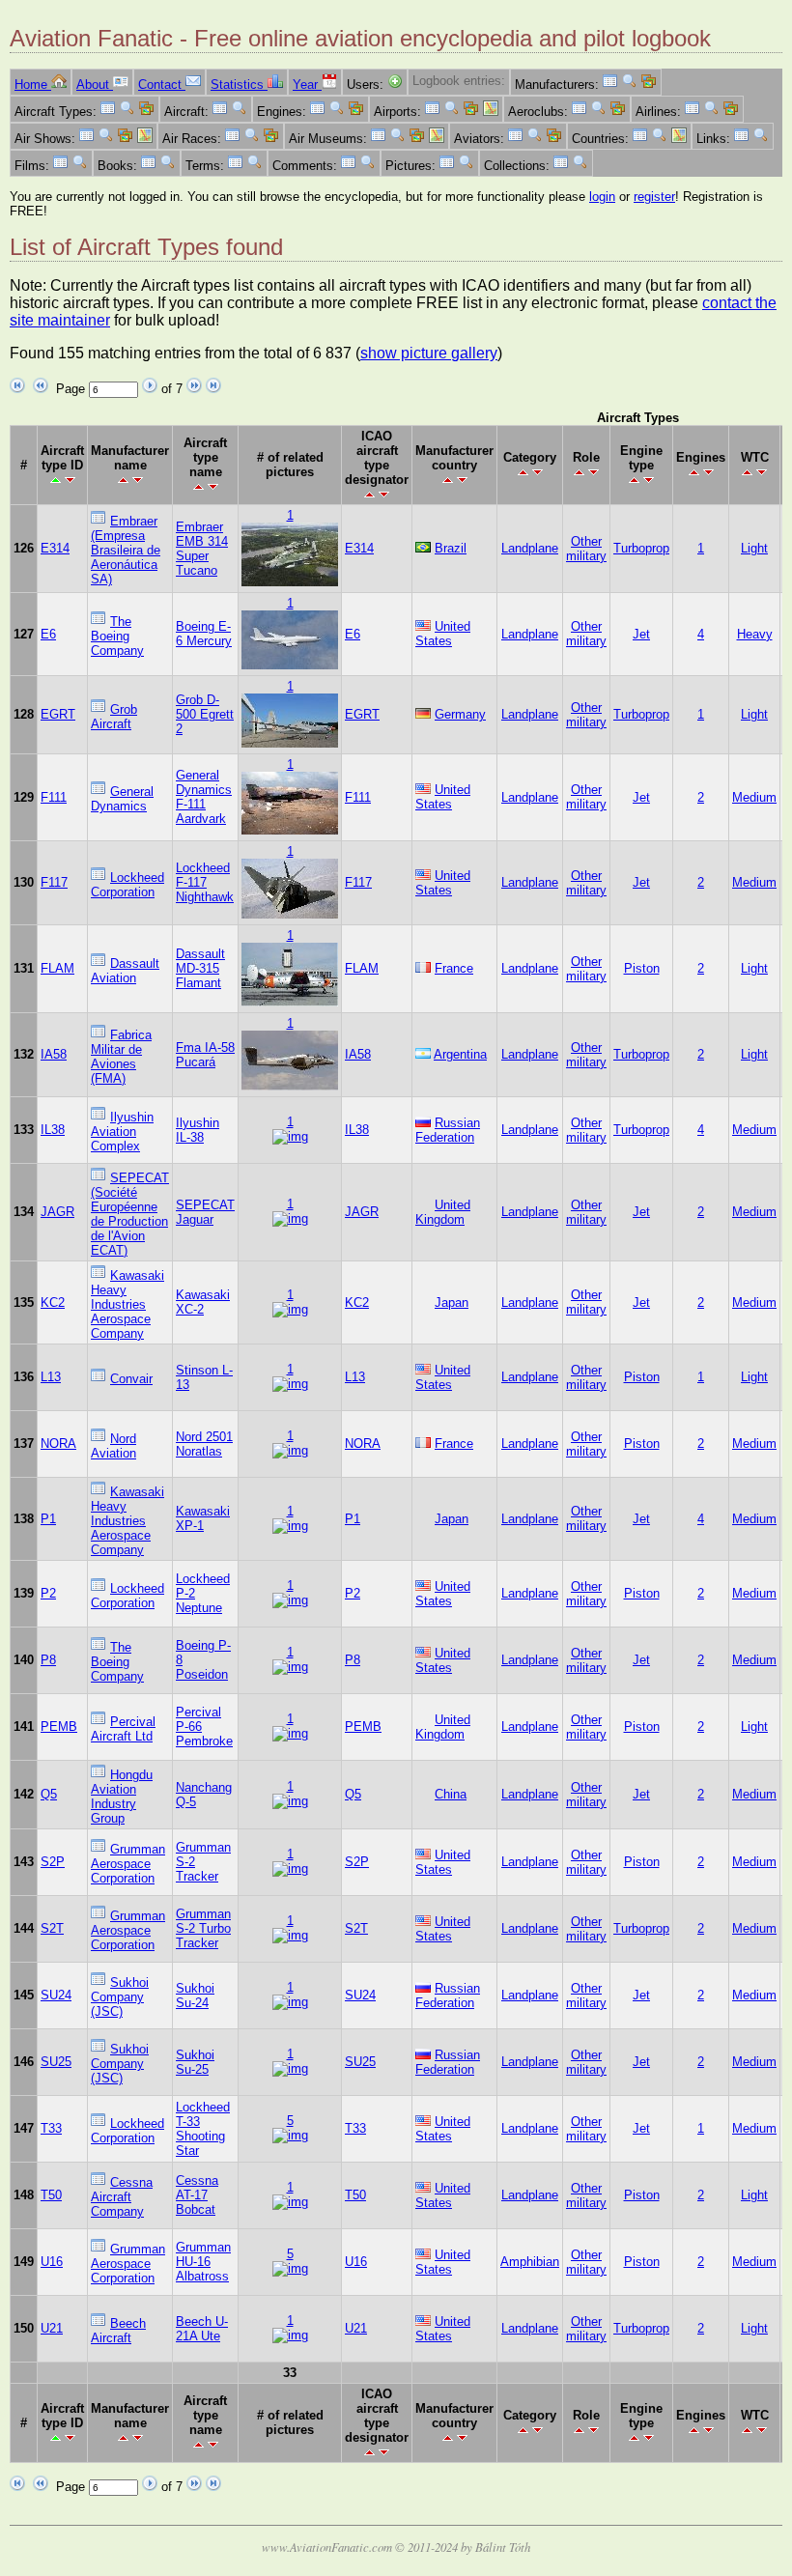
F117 (54, 882)
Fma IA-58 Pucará (205, 1055)
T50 (51, 2195)
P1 (48, 1519)
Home (33, 85)
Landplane (530, 548)
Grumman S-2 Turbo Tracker (203, 1928)
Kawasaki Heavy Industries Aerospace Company (127, 1304)
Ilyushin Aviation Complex (122, 1132)
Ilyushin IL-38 (198, 1130)
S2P (53, 1862)
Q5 (49, 1794)
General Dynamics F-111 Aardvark (204, 797)
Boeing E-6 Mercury (204, 634)
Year (307, 85)
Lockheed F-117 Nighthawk (205, 882)
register (654, 197)
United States (443, 634)
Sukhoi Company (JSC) (120, 1997)
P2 (48, 1593)
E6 (48, 634)
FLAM (57, 968)
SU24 (56, 1995)
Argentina (460, 1054)
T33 (51, 2128)
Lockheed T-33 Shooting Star (203, 2129)
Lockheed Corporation (127, 885)
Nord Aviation (113, 1446)
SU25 (56, 2062)
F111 (54, 797)
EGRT (58, 714)
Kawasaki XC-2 (203, 1302)
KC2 (53, 1302)
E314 (55, 548)
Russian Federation (448, 1130)
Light (754, 548)
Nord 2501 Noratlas (204, 1444)
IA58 (54, 1054)
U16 (52, 2262)
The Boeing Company (117, 636)
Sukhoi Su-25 (195, 2062)
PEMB (59, 1727)
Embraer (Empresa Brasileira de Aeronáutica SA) (126, 550)
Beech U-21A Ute (202, 2329)
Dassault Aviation (125, 971)
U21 (52, 2328)
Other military (586, 549)
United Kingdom (443, 1212)
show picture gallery (429, 353)
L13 (51, 1377)
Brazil (451, 548)
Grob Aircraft (114, 717)
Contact (162, 85)
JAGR (57, 1212)
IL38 (53, 1130)
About (95, 85)
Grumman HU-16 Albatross (203, 2262)
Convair (131, 1379)
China (451, 1794)
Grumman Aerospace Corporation (128, 1864)
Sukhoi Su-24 (195, 1996)
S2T (52, 1928)
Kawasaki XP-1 (203, 1518)
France (454, 968)
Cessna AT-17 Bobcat (197, 2195)
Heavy (755, 634)
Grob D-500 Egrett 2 (205, 714)
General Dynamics (122, 799)
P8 (48, 1660)
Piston (642, 968)
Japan (452, 1302)
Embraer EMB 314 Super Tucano (202, 549)
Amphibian (530, 2262)
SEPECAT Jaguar (205, 1212)
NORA (58, 1444)
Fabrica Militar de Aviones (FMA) (121, 1057)
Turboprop (641, 548)
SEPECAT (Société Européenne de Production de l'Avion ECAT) (130, 1214)
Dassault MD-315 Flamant (200, 968)
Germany (460, 714)
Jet (641, 634)
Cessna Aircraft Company (122, 2197)
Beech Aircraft (118, 2331)
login (602, 197)
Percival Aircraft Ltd (123, 1729)
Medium (754, 797)
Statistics (239, 85)
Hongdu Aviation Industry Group (122, 1797)
